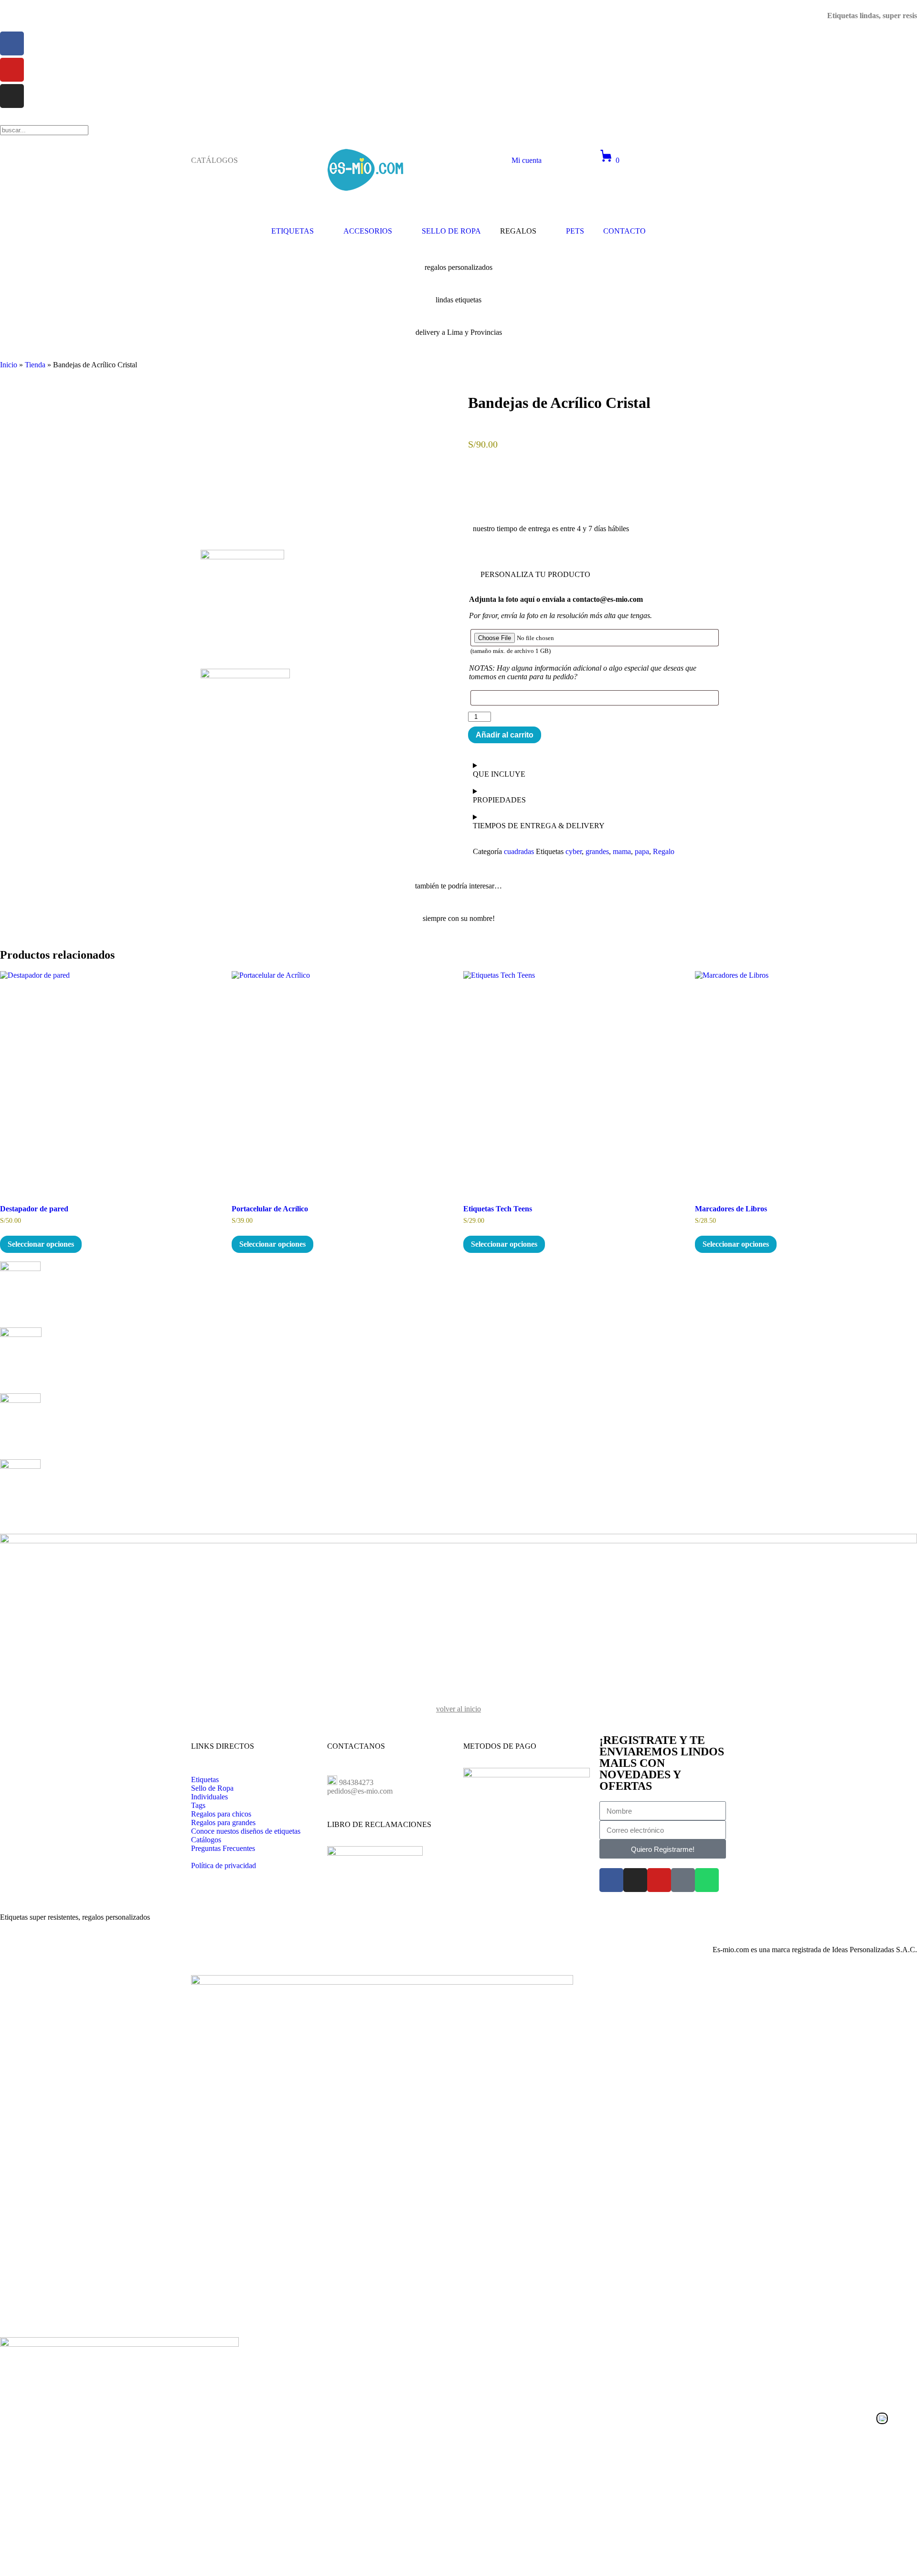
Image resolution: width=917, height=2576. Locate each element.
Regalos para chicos (221, 1814)
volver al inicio (458, 1709)
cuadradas (519, 851)
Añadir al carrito (505, 735)
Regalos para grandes (223, 1822)
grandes (597, 851)
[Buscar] (3, 121)
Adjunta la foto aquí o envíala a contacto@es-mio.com (556, 599)
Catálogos (206, 1840)
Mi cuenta (527, 160)
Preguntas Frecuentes (223, 1848)
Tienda (35, 365)
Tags (198, 1805)
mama (622, 851)
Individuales (209, 1797)
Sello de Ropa (212, 1788)
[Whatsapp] (707, 1880)
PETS (575, 231)
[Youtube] (659, 1880)
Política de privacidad (224, 1865)
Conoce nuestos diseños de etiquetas (246, 1831)
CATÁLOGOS (214, 160)
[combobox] (44, 130)
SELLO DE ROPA (451, 231)
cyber (574, 851)
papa (642, 851)
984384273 (356, 1782)
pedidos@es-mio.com (360, 1791)
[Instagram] (635, 1880)
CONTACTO (624, 231)
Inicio (9, 365)
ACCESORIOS (368, 231)
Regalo (664, 851)
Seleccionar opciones (41, 1244)
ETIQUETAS (293, 231)
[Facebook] (611, 1880)
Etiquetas (205, 1780)
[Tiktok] (683, 1880)
